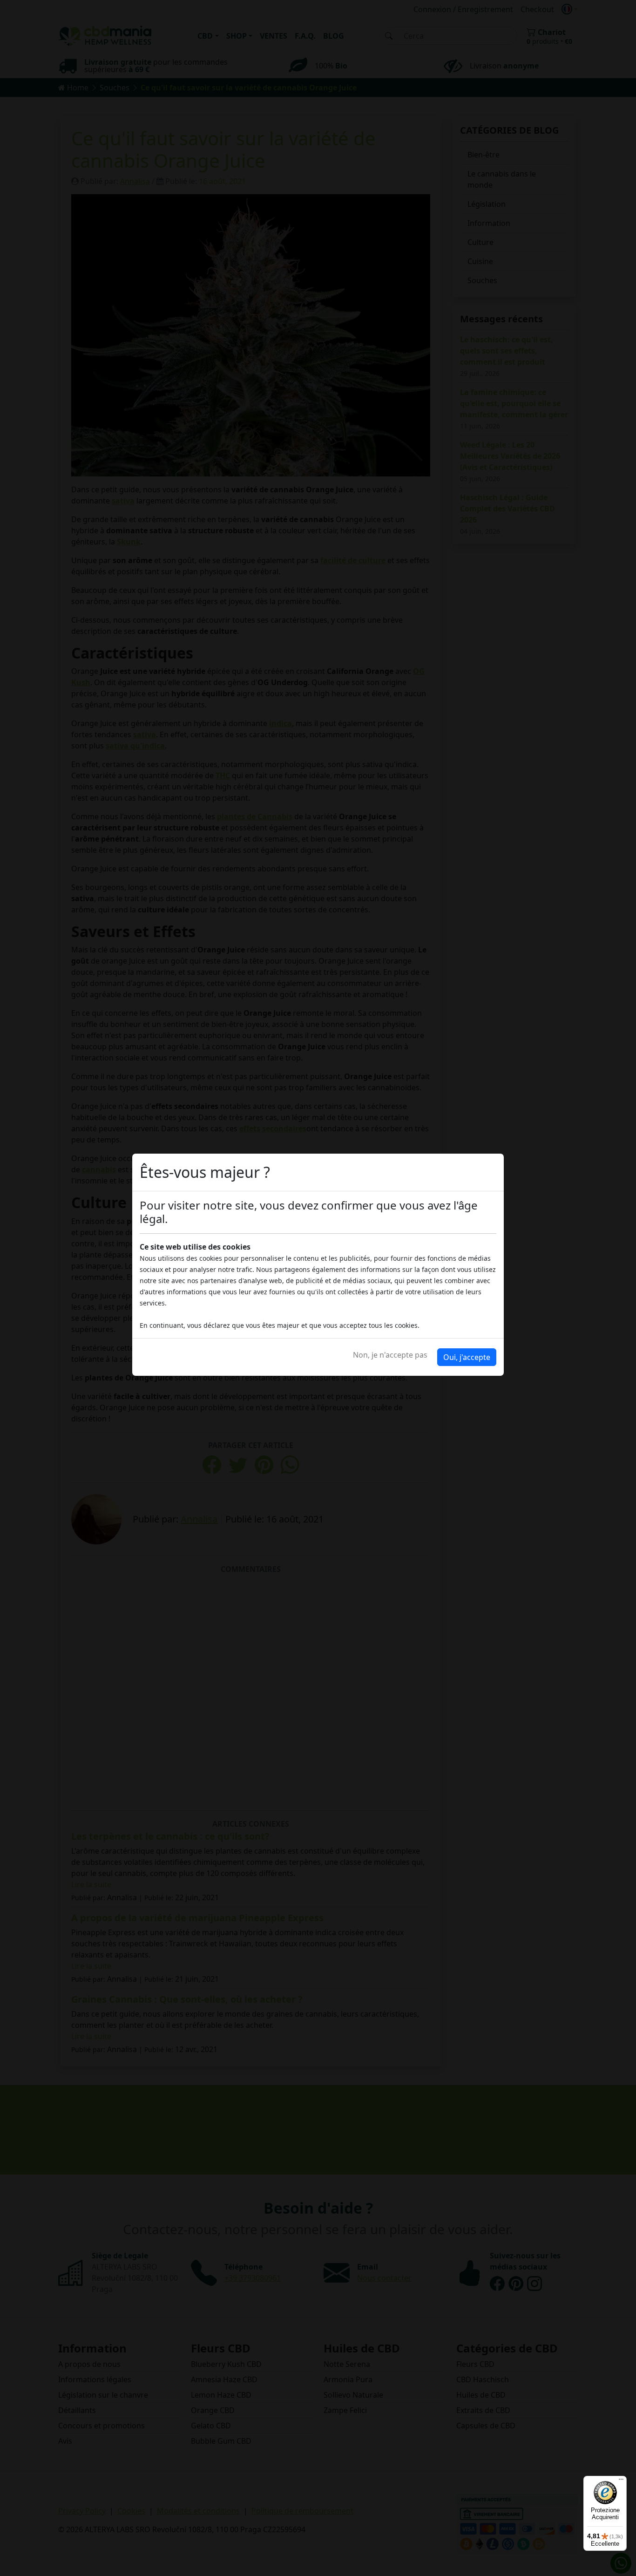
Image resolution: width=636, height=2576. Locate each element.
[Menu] (621, 2481)
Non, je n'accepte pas (390, 1355)
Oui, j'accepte (467, 1357)
